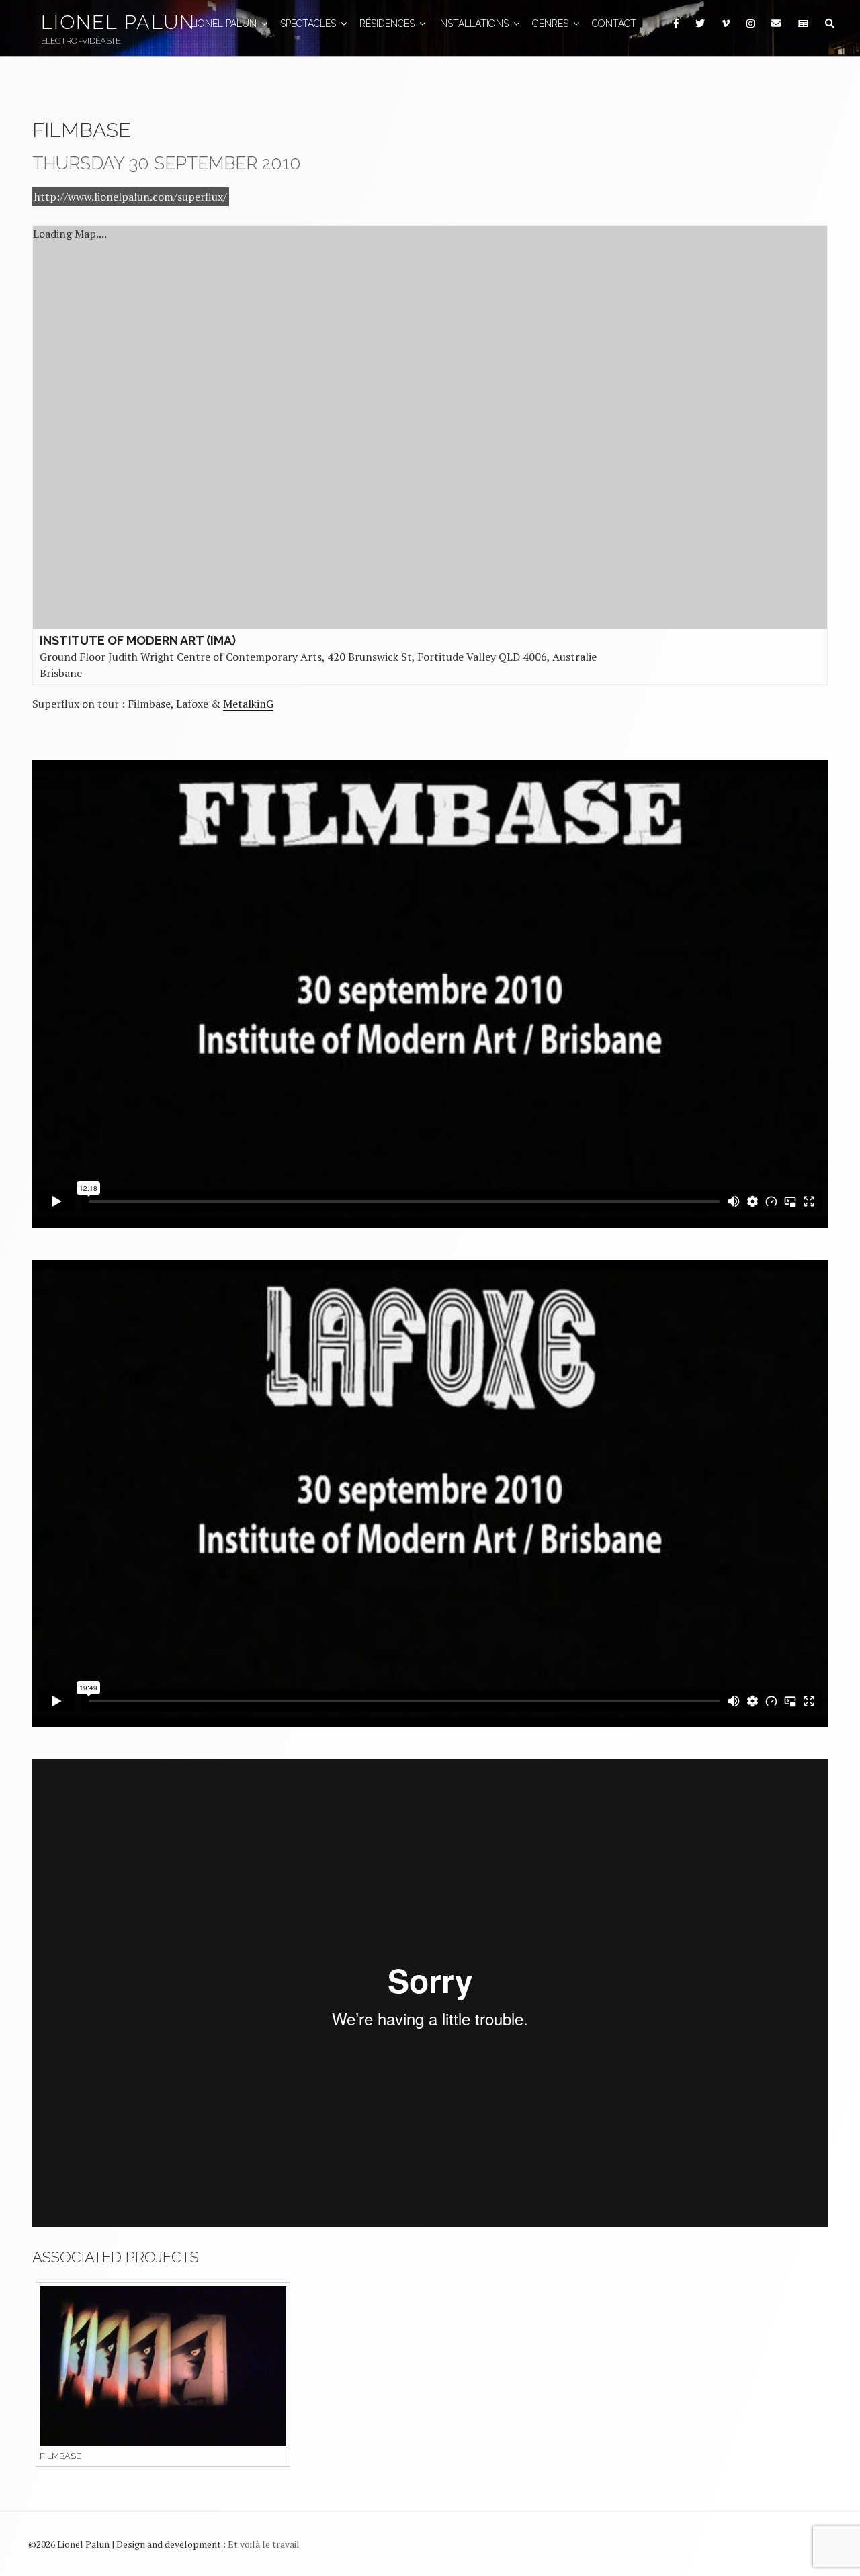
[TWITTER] (700, 24)
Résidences (387, 24)
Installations (473, 24)
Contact (614, 24)
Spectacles (308, 24)
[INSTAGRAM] (750, 24)
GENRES (550, 24)
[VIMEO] (725, 24)
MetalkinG (248, 704)
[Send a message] (776, 24)
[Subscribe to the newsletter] (803, 24)
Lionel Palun (118, 22)
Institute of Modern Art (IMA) (138, 640)
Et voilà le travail (264, 2544)
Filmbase (60, 2456)
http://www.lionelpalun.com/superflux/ (131, 197)
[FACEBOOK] (676, 24)
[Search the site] (829, 24)
